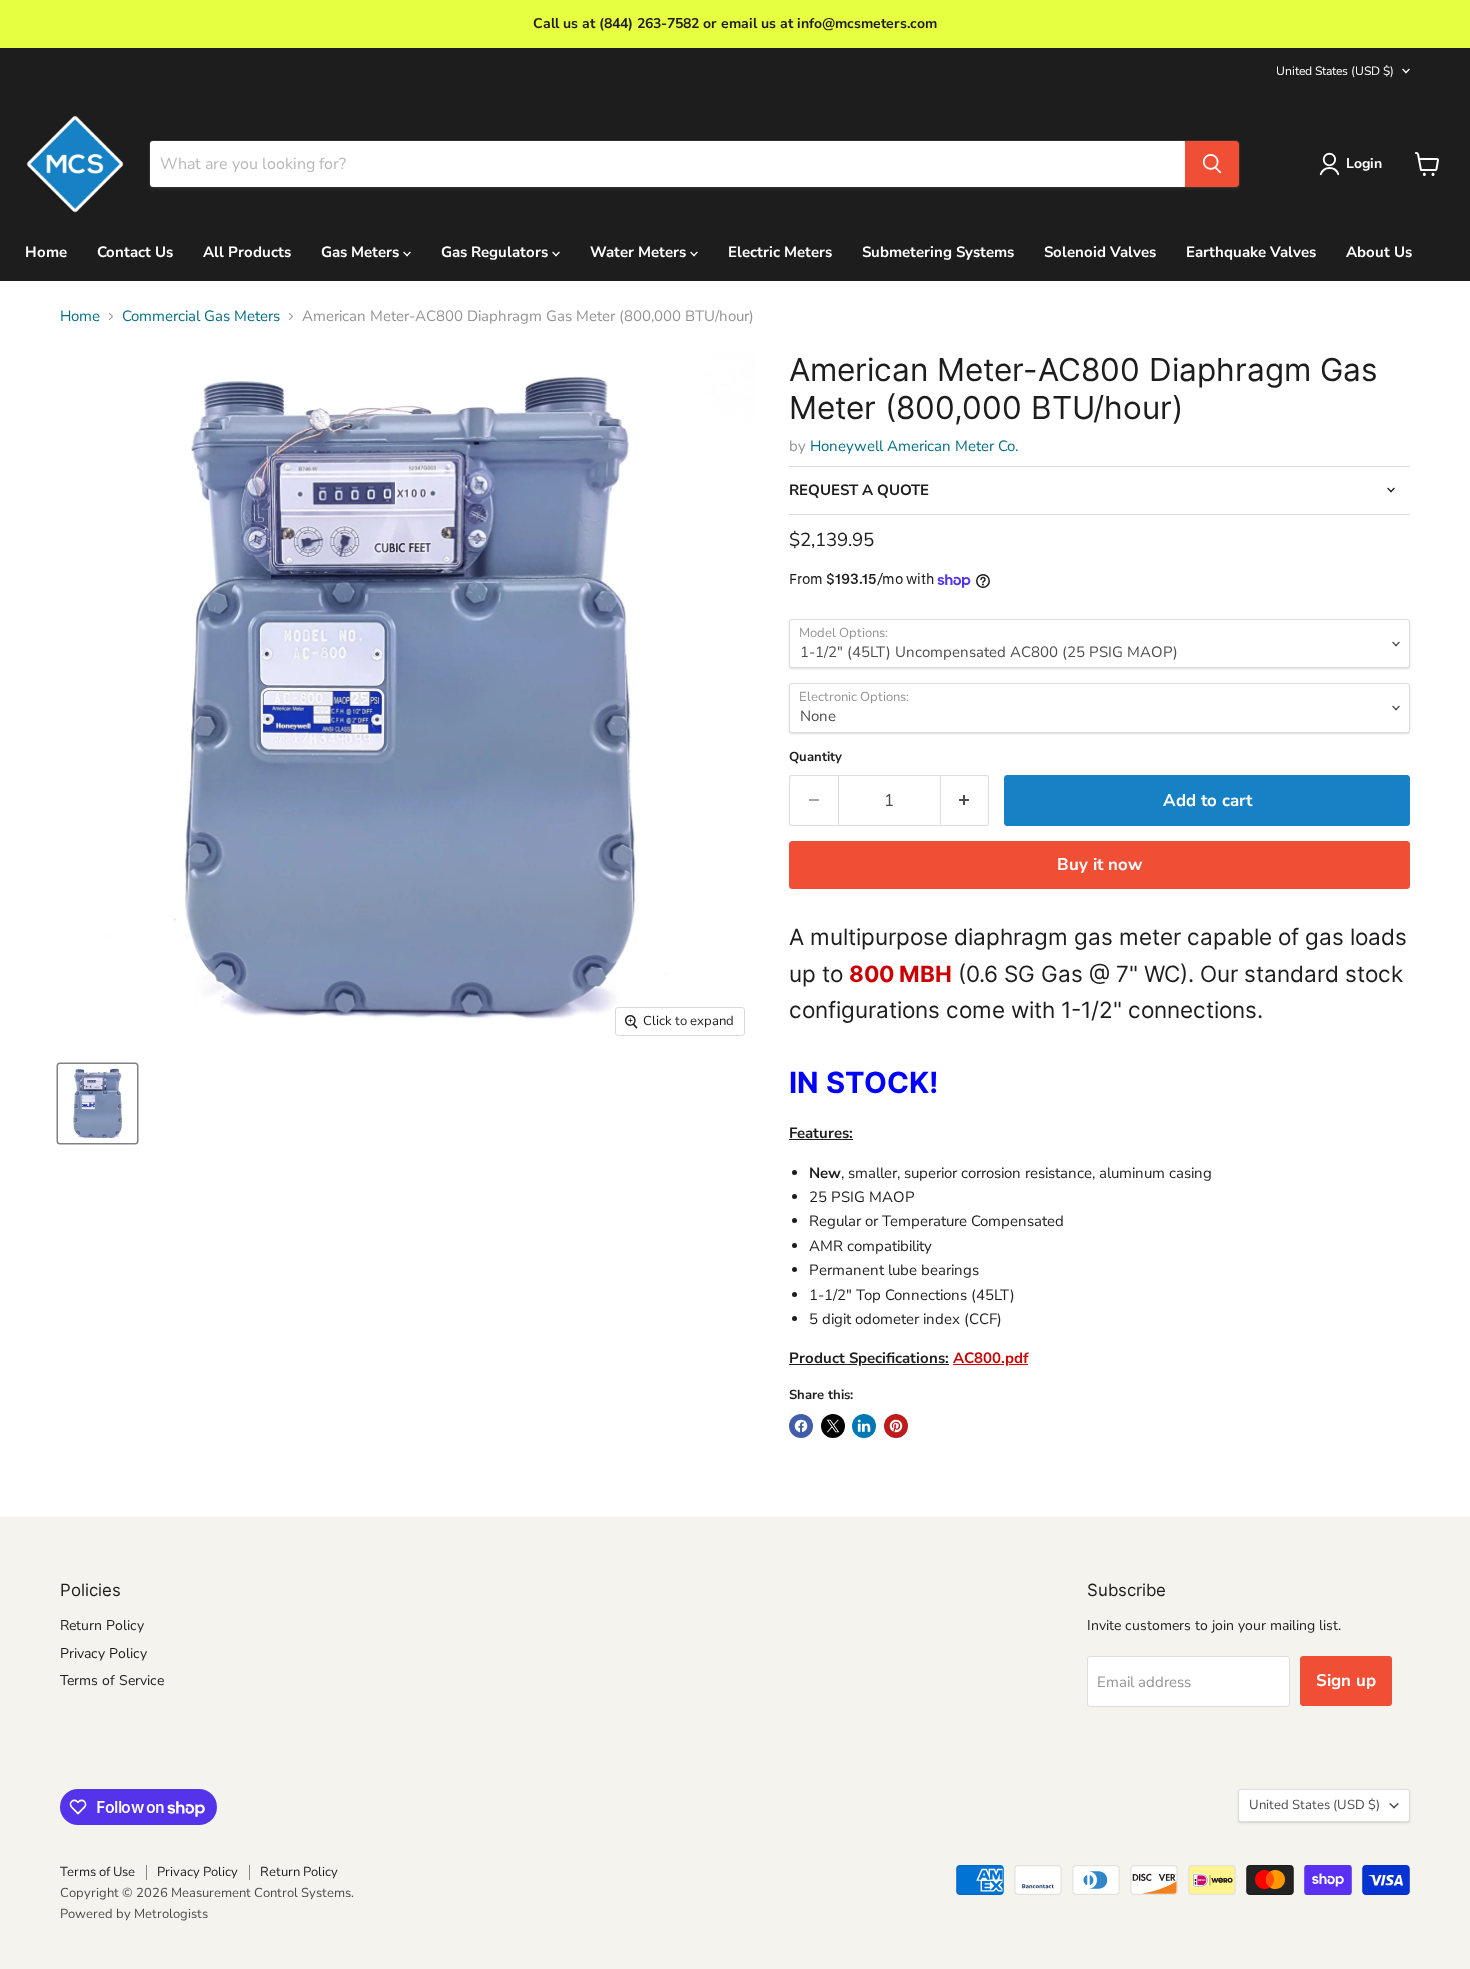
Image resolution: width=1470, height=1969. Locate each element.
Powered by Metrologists (134, 1914)
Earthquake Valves (1251, 252)
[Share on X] (833, 1426)
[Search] (1212, 164)
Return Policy (102, 1625)
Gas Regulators (496, 252)
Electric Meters (780, 252)
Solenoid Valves (1100, 252)
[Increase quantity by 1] (965, 800)
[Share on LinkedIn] (864, 1426)
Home (46, 252)
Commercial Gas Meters (201, 316)
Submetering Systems (938, 252)
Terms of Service (112, 1680)
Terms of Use (97, 1872)
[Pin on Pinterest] (896, 1426)
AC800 (977, 1358)
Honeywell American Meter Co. (914, 446)
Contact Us (135, 252)
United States (1335, 71)
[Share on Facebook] (801, 1426)
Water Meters (640, 252)
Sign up (1346, 1680)
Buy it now (1099, 864)
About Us (1379, 252)
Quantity (815, 757)
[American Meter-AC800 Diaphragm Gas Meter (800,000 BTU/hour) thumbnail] (97, 1103)
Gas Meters (362, 252)
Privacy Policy (103, 1653)
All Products (247, 252)
